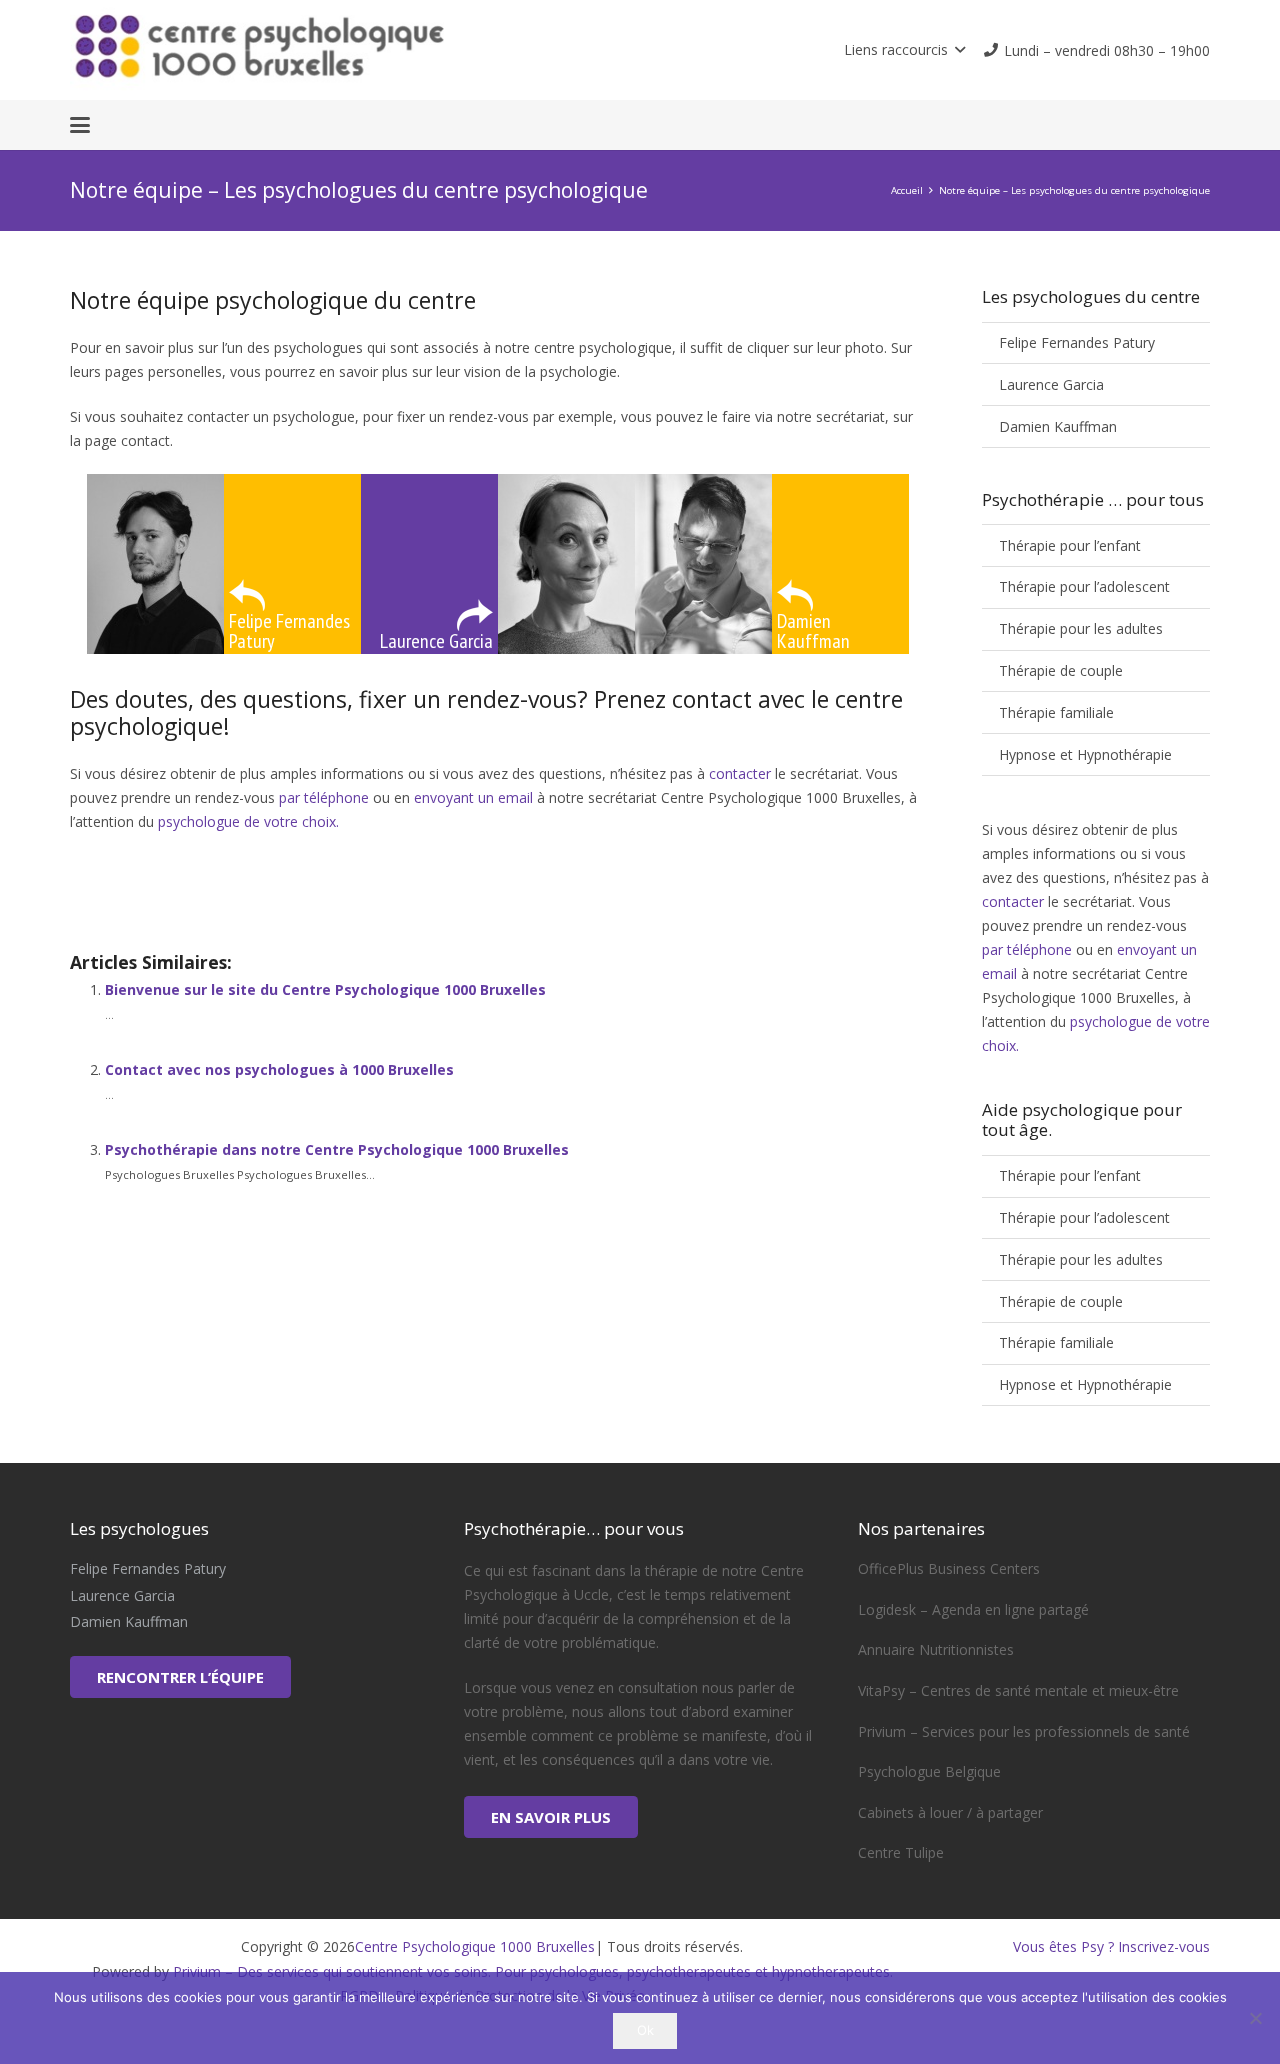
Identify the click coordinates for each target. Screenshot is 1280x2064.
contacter (740, 773)
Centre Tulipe (901, 1852)
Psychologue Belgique (929, 1771)
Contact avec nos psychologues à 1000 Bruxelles (279, 1069)
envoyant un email (473, 797)
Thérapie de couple (1061, 670)
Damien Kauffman (1058, 426)
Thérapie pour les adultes (1081, 628)
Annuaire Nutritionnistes (936, 1649)
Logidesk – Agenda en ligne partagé (973, 1609)
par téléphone (326, 797)
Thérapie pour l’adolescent (1084, 586)
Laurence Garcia (1051, 384)
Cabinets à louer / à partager (950, 1812)
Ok (645, 2030)
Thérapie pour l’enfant (1070, 545)
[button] (904, 50)
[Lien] (350, 50)
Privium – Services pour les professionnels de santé (1024, 1731)
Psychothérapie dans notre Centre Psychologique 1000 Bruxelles (337, 1149)
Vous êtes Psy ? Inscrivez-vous (1111, 1946)
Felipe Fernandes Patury (1077, 342)
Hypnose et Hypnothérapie (1085, 754)
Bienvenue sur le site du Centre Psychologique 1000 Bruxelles (325, 989)
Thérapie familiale (1056, 712)
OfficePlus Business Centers (949, 1568)
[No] (1255, 2018)
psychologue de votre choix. (248, 821)
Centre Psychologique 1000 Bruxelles (475, 1946)
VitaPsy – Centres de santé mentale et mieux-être (1018, 1690)
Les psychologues (128, 901)
